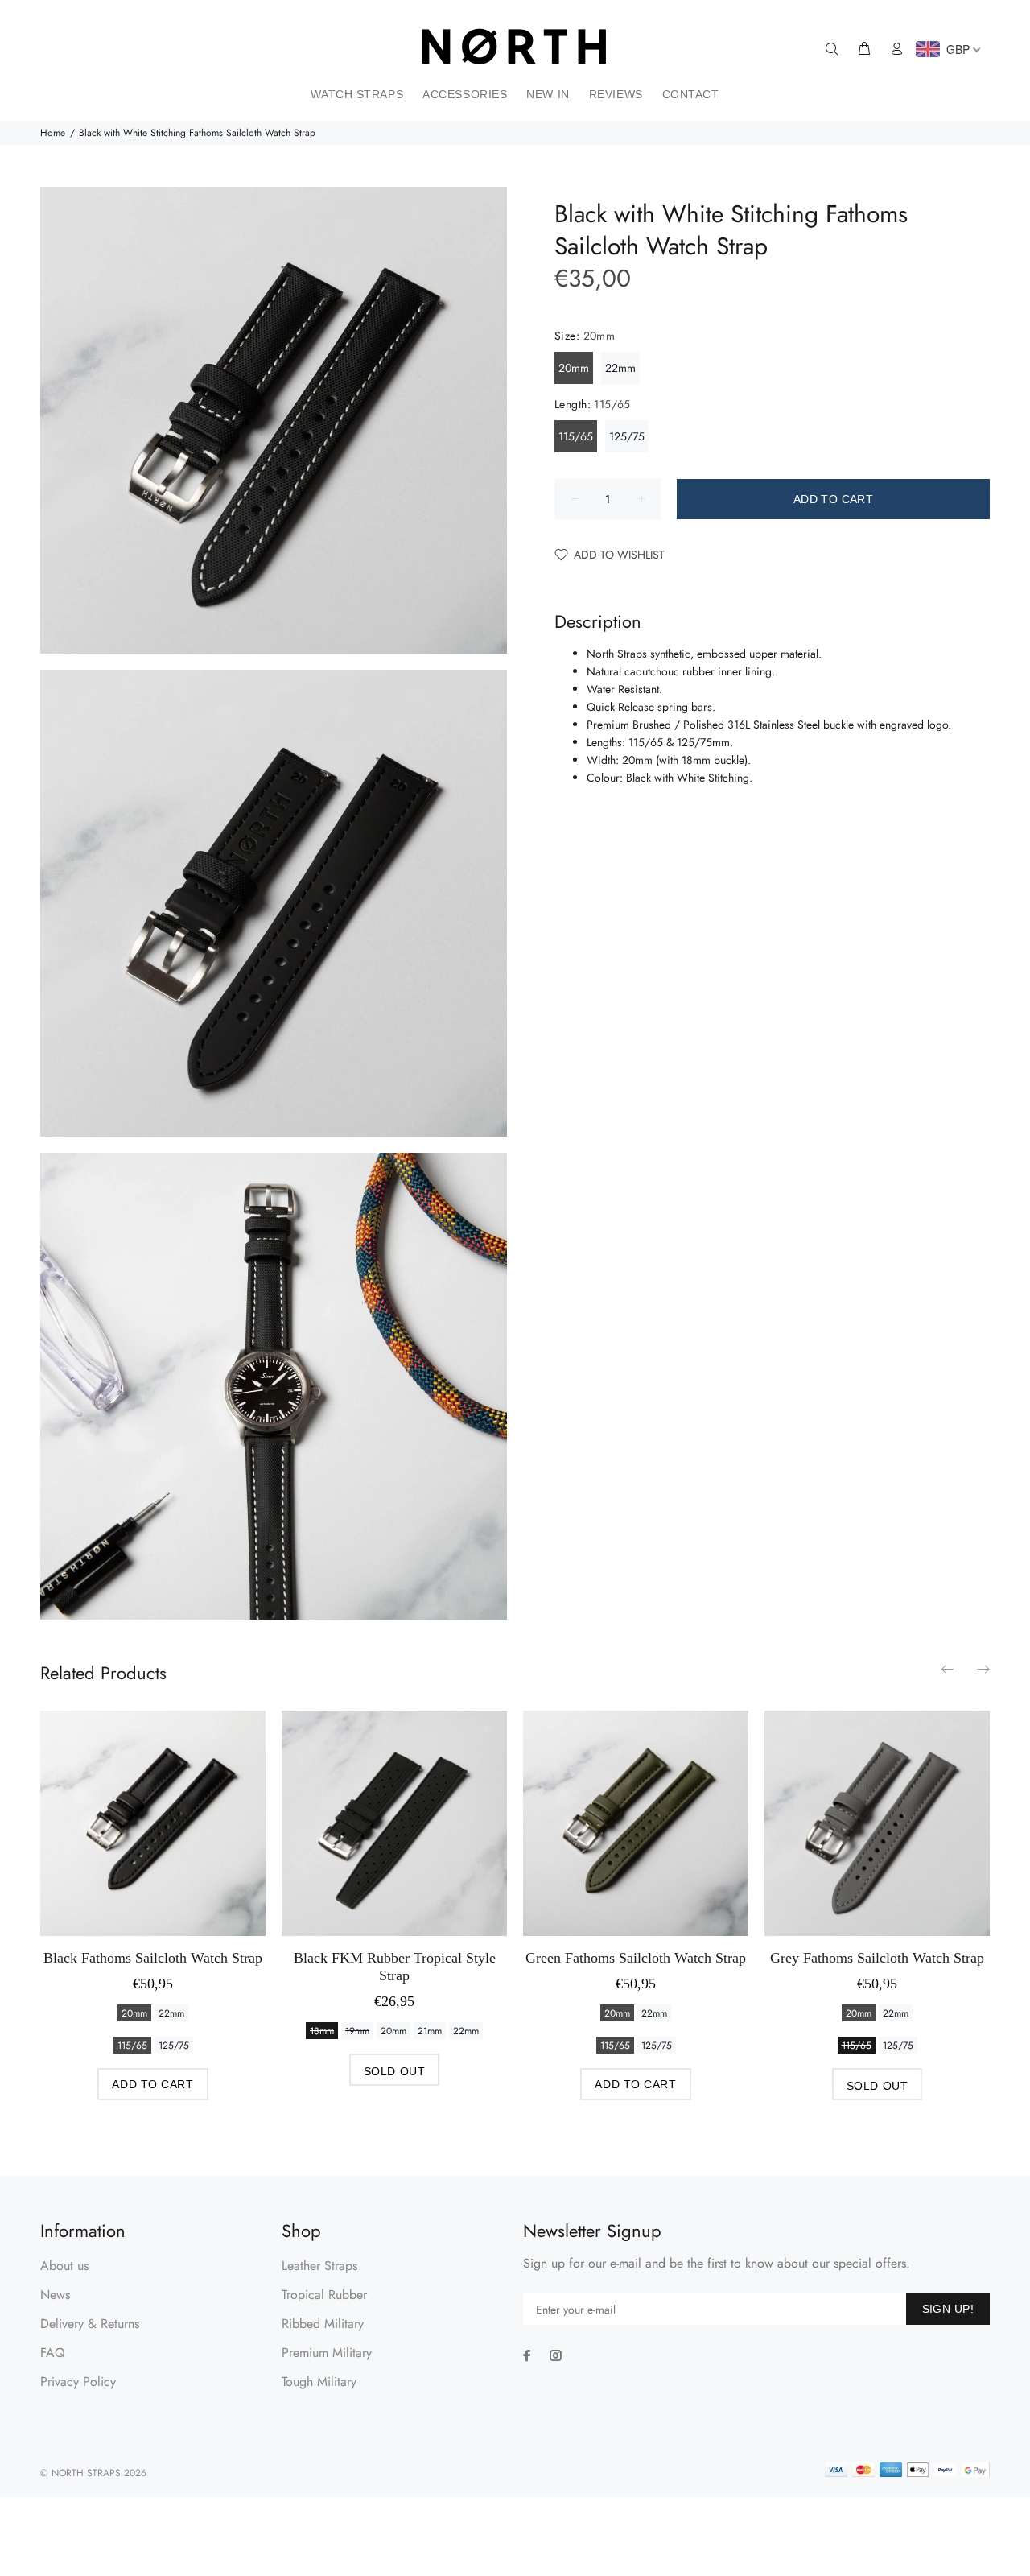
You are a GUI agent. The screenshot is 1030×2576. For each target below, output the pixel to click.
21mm (430, 2031)
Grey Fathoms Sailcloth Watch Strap (877, 1958)
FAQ (53, 2353)
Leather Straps (319, 2266)
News (55, 2295)
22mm (620, 368)
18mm (322, 2031)
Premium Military (327, 2353)
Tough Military (319, 2382)
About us (64, 2266)
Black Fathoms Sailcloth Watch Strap (153, 1958)
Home (53, 133)
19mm (357, 2031)
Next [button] (983, 1669)
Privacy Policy (78, 2382)
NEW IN (548, 94)
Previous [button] (949, 1669)
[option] (153, 1890)
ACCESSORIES (465, 94)
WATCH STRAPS (357, 94)
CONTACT (691, 94)
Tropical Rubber (324, 2295)
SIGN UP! (948, 2309)
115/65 (576, 436)
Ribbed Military (323, 2324)
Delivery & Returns (90, 2324)
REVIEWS (616, 94)
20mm (574, 368)
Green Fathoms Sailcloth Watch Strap (636, 1958)
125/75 (627, 436)
